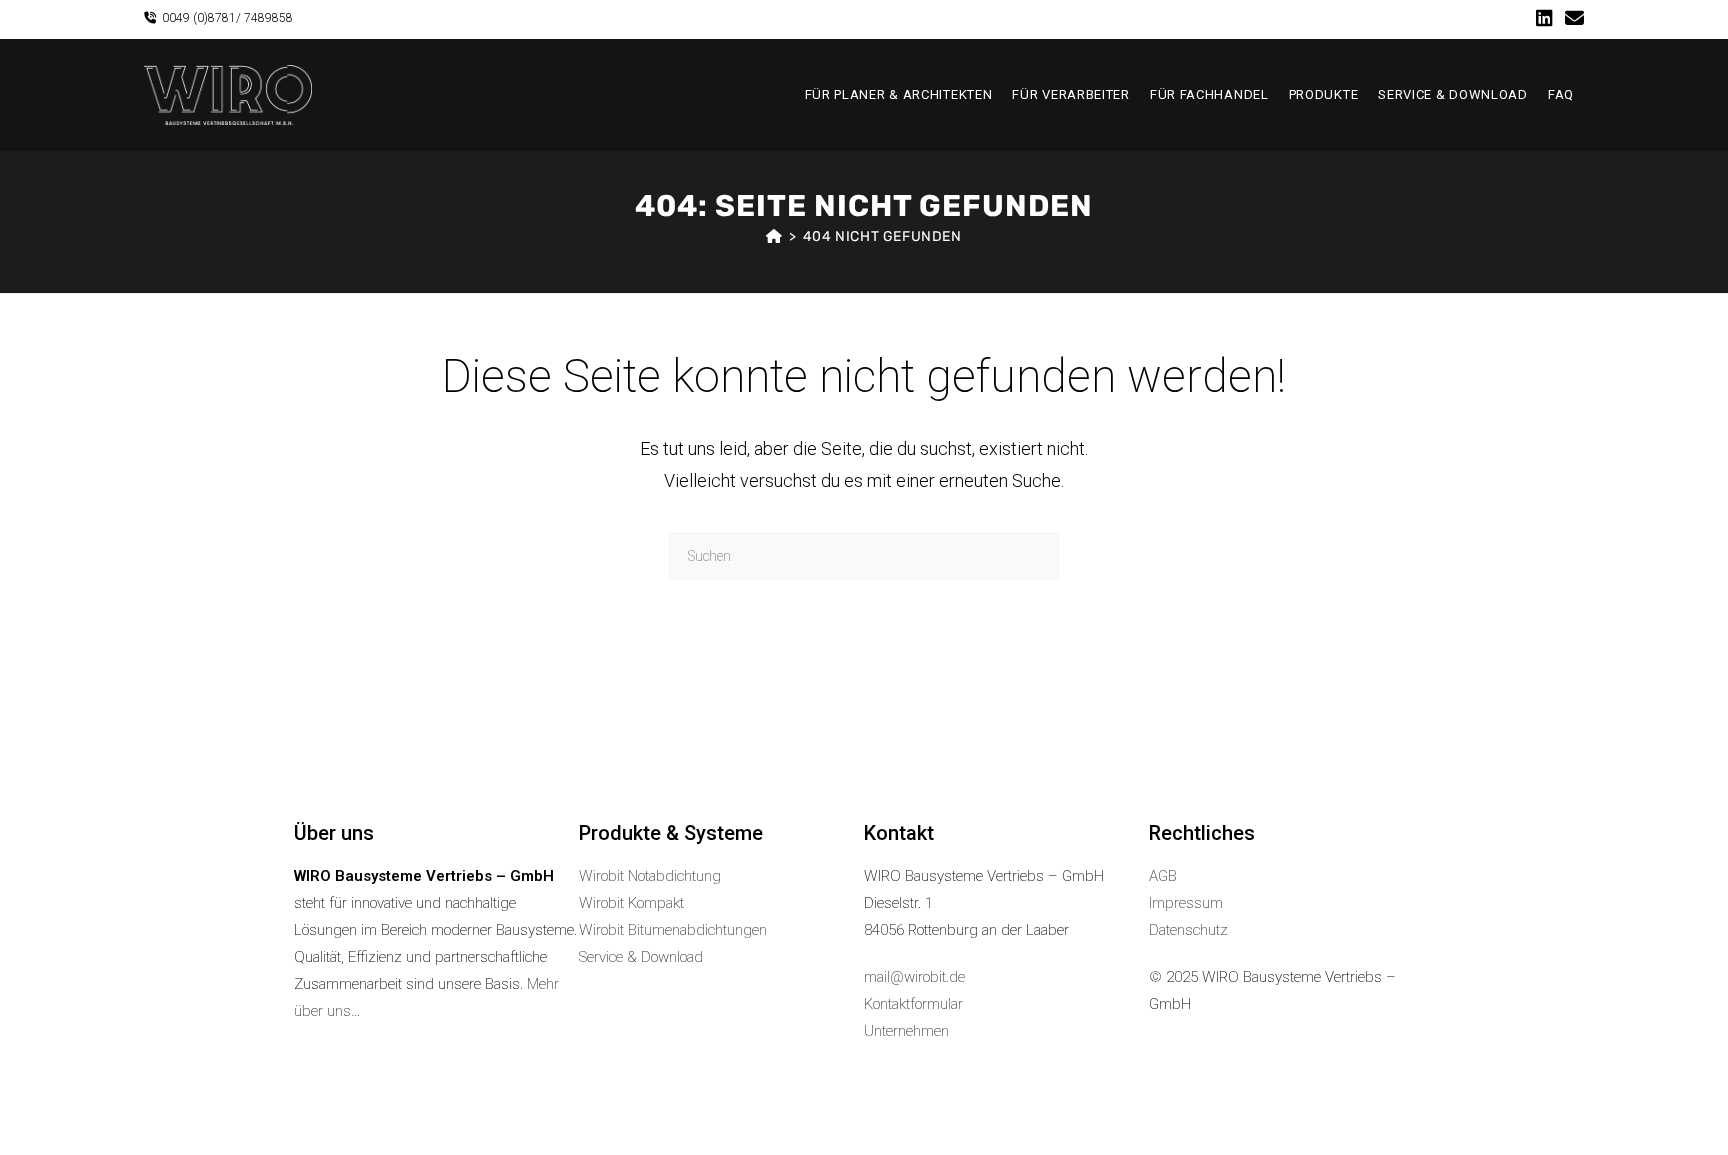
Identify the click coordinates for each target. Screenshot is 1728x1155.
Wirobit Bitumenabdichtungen (673, 930)
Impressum (1186, 903)
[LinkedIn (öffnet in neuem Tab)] (1544, 19)
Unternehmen (906, 1031)
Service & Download (641, 957)
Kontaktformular (913, 1004)
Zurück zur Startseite (863, 661)
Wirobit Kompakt (631, 903)
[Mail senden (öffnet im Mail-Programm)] (1571, 19)
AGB (1163, 876)
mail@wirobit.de (914, 977)
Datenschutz (1188, 930)
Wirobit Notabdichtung (650, 876)
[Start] (774, 236)
